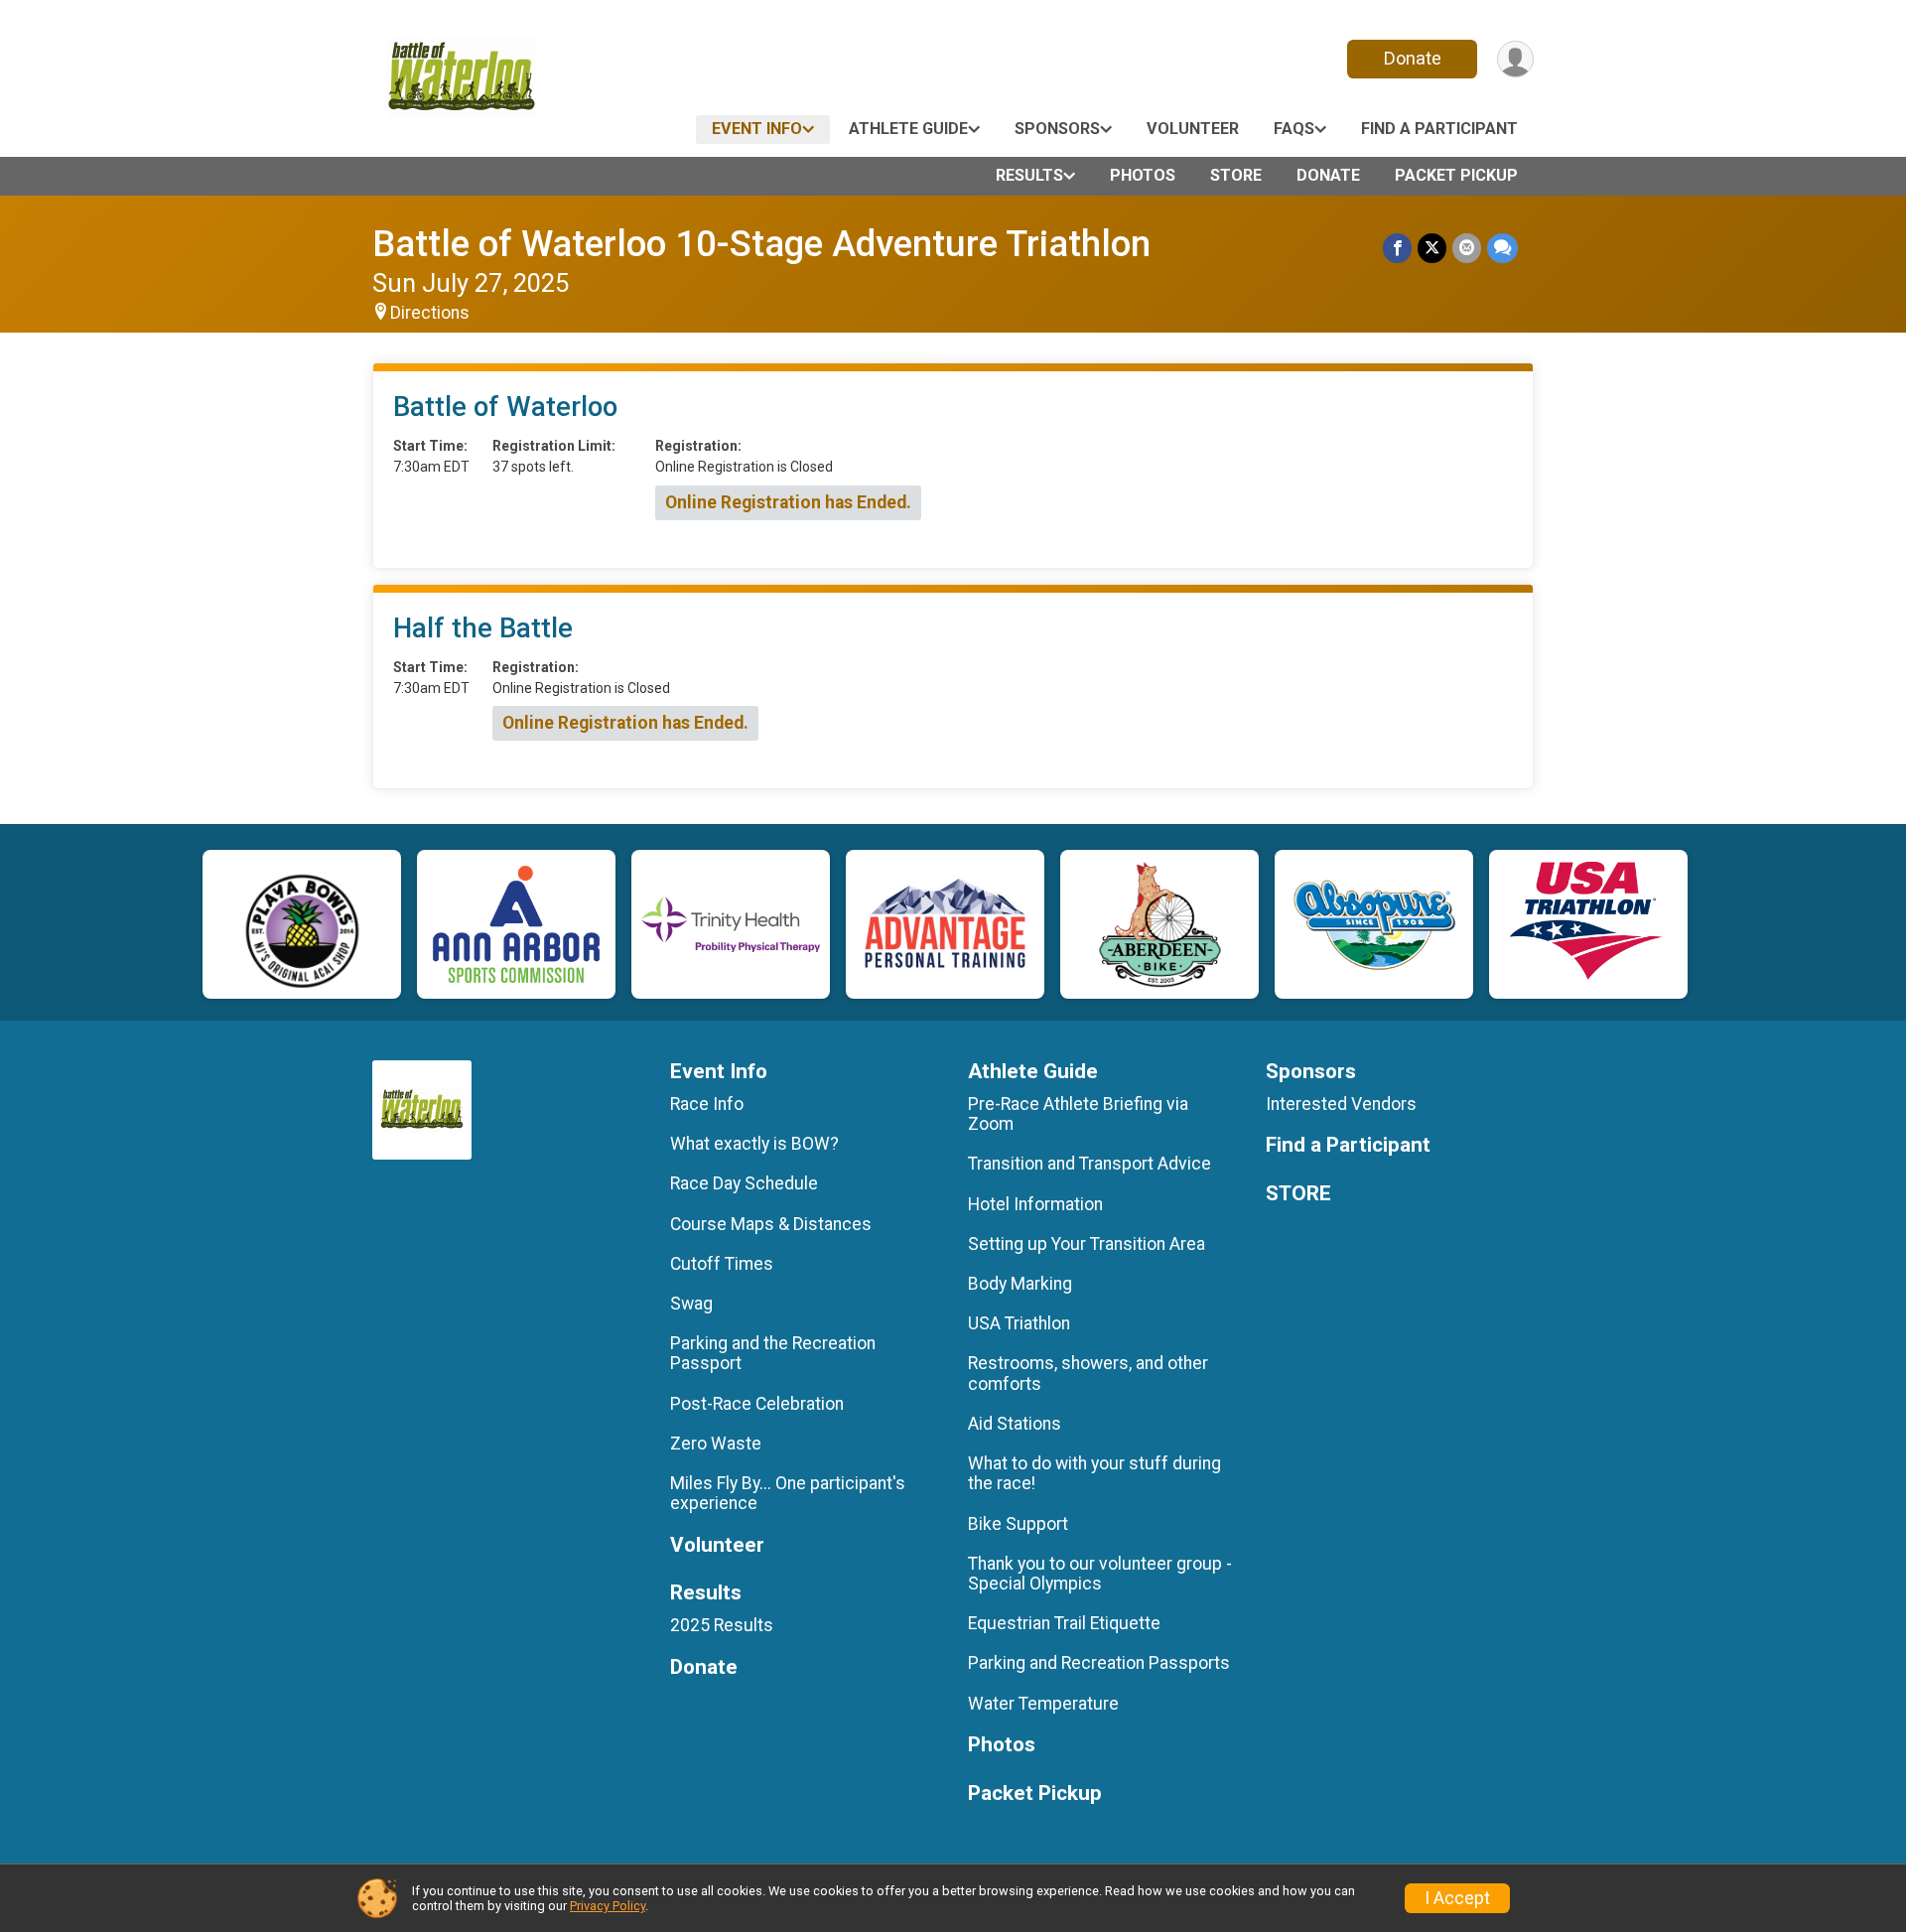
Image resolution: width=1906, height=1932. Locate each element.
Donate (1413, 58)
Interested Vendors (1341, 1104)
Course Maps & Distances (771, 1224)
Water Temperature (1043, 1704)
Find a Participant (1439, 129)
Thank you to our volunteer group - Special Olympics (1100, 1574)
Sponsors (1057, 129)
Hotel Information (1035, 1204)
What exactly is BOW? (754, 1144)
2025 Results (722, 1625)
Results (1029, 175)
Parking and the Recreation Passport (773, 1353)
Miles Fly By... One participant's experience (788, 1493)
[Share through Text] (1502, 248)
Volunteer (1193, 129)
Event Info (757, 129)
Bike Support (1018, 1524)
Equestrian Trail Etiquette (1064, 1623)
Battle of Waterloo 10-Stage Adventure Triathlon (761, 244)
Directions (430, 313)
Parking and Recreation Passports (1099, 1663)
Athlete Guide (908, 129)
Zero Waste (716, 1444)
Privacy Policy (608, 1906)
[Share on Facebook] (1397, 248)
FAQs (1294, 129)
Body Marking (1020, 1284)
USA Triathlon (1019, 1323)
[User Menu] (1515, 59)
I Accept (1457, 1898)
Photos (1143, 175)
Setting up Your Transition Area (1087, 1244)
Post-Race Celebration (757, 1404)
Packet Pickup (1456, 175)
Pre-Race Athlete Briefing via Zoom (1078, 1114)
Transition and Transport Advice (1089, 1164)
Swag (691, 1304)
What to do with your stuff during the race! (1094, 1473)
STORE (1236, 175)
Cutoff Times (722, 1264)
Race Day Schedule (744, 1183)
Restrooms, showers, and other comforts (1088, 1373)
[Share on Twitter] (1432, 248)
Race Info (707, 1104)
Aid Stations (1015, 1424)
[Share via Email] (1467, 248)
